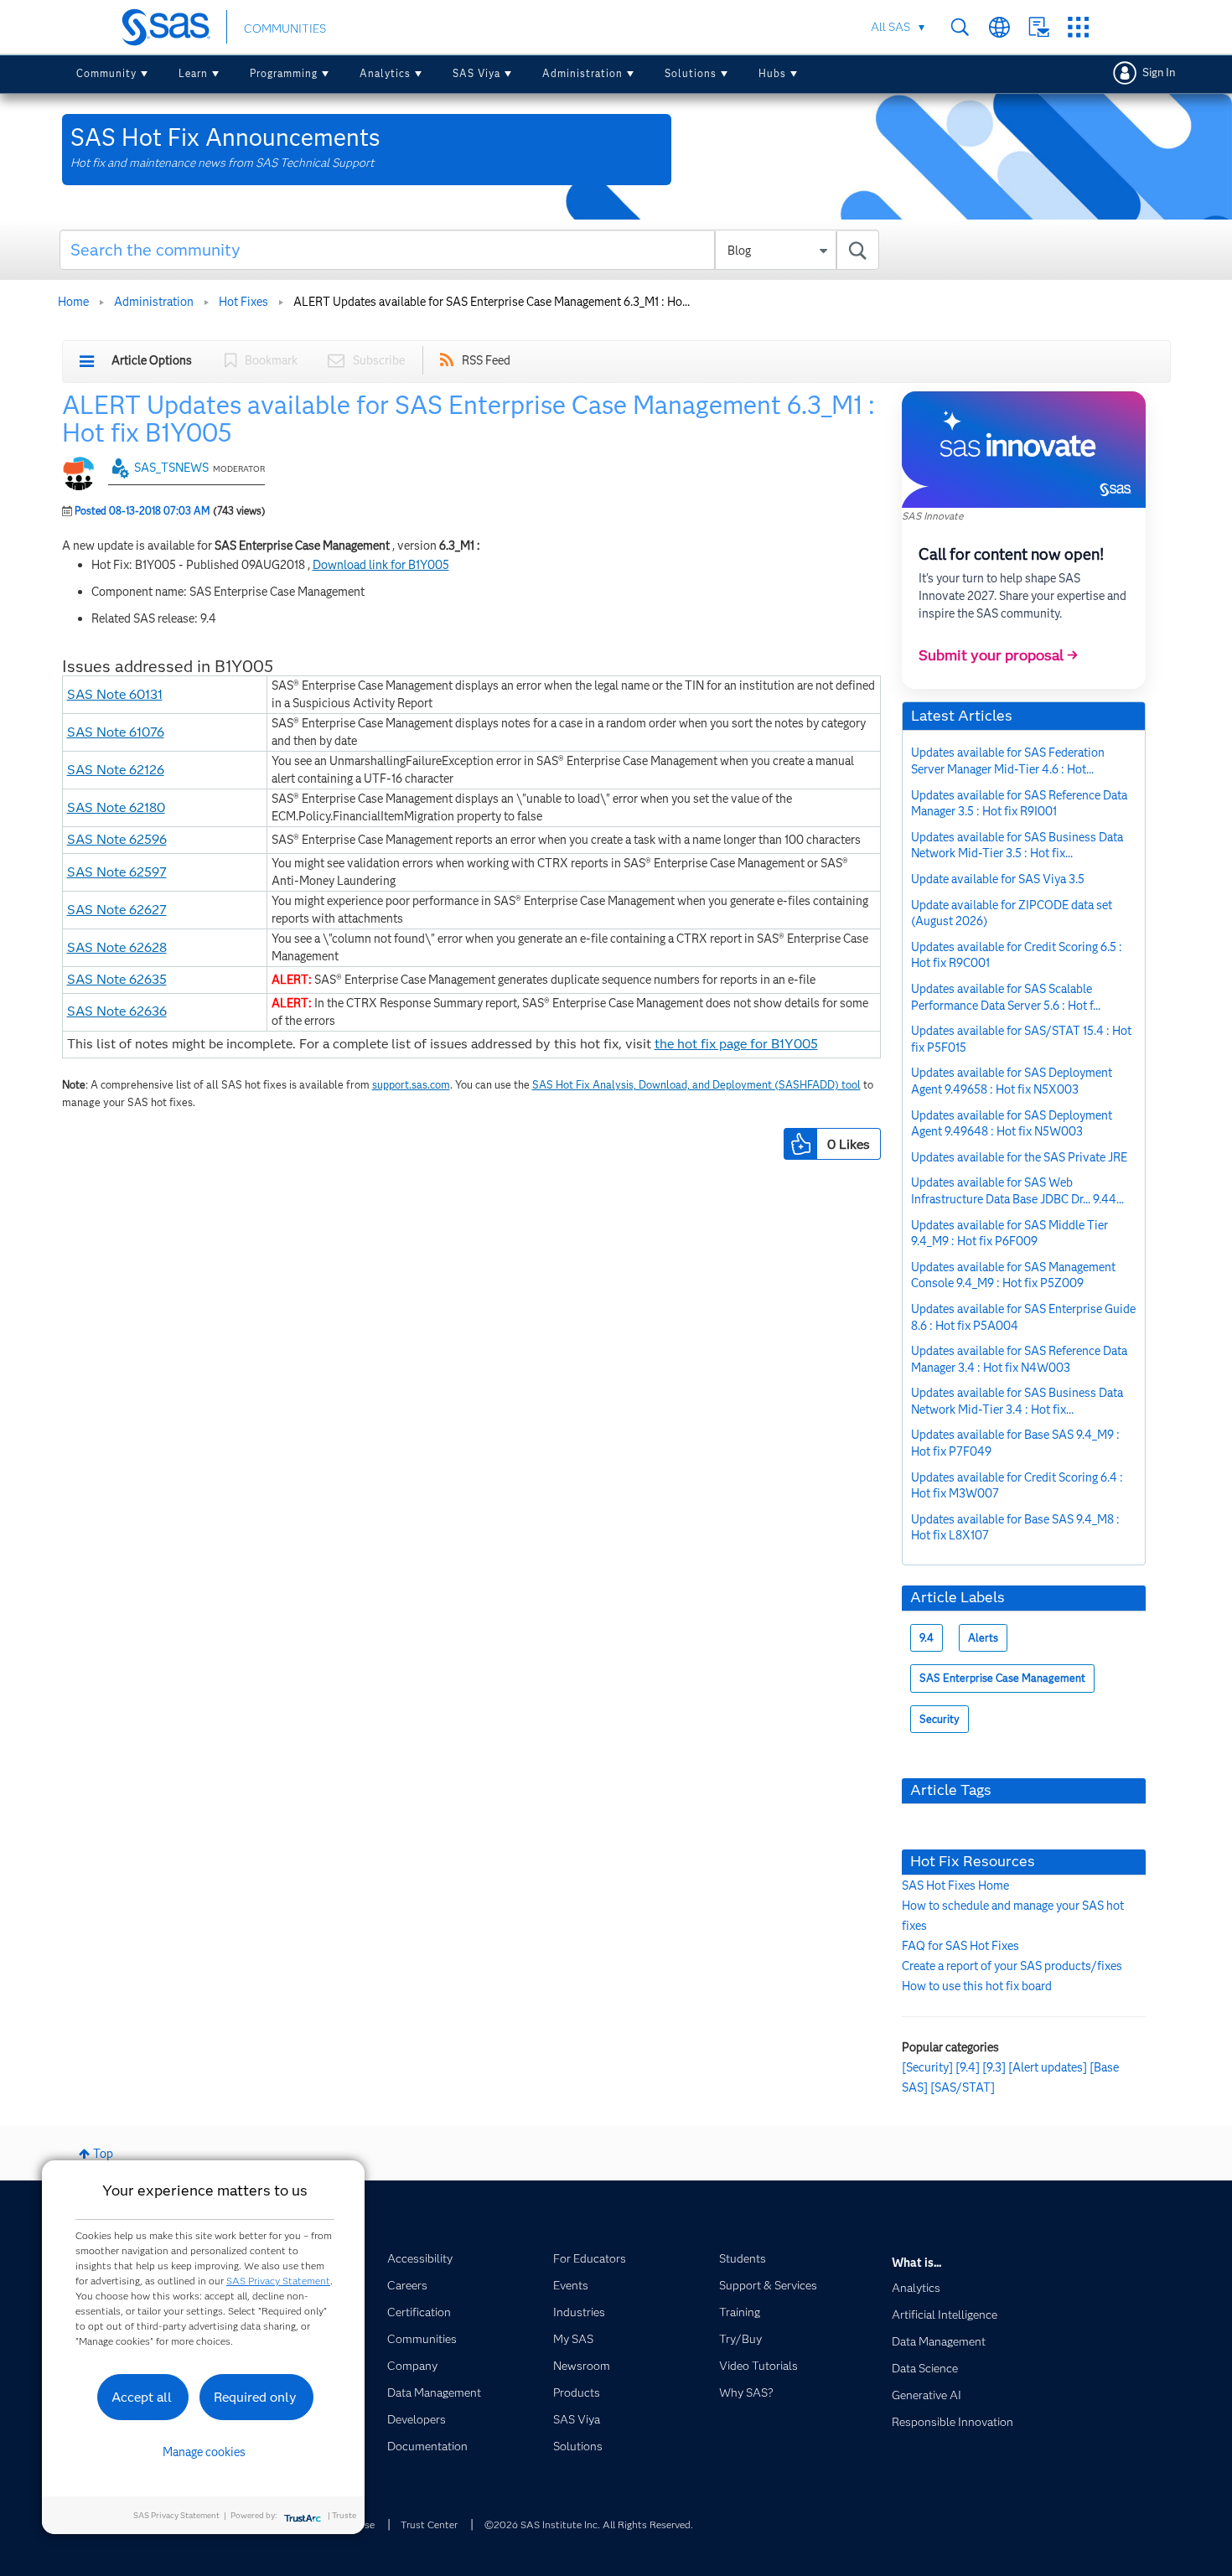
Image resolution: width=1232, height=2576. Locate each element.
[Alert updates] (1048, 2067)
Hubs (772, 73)
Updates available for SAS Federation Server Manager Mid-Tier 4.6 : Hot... (1008, 761)
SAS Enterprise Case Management (1002, 1678)
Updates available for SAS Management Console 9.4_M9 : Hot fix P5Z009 (1013, 1275)
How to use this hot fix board (977, 1986)
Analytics (385, 73)
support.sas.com (411, 1085)
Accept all (142, 2397)
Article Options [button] (152, 360)
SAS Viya (476, 73)
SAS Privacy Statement (278, 2281)
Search (960, 27)
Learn (193, 73)
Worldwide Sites (999, 27)
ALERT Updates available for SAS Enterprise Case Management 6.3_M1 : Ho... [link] (492, 302)
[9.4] (968, 2067)
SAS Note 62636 (117, 1011)
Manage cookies (204, 2452)
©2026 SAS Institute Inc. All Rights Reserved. (589, 2524)
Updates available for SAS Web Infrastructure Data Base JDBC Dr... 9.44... (1017, 1191)
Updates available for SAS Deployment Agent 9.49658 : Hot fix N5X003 (1012, 1081)
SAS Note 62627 (117, 910)
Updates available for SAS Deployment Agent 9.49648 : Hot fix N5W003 (1012, 1124)
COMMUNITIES (285, 28)
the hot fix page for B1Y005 (736, 1044)
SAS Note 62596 (117, 839)
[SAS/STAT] (963, 2087)
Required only (255, 2397)
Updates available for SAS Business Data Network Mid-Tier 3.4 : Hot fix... (1017, 1401)
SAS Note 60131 (115, 694)
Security (940, 1719)
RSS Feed (486, 360)
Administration (582, 73)
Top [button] (103, 2154)
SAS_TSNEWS (171, 468)
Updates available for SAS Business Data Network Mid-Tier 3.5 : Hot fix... (1017, 846)
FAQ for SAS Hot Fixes (960, 1946)
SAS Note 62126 (116, 770)
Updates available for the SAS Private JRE (1019, 1157)
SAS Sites (1078, 27)
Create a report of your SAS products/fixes (1012, 1966)
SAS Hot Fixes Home (955, 1885)
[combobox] (470, 250)
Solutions (691, 73)
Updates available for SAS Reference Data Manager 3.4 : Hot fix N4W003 (1019, 1359)
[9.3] (994, 2067)
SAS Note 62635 (117, 979)
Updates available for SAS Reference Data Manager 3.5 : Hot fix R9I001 (1019, 804)
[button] (800, 1144)
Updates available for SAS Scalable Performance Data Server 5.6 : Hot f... (1006, 997)
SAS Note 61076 (116, 732)
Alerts (983, 1638)
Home (73, 302)
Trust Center (429, 2524)
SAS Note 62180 (116, 807)
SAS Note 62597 (117, 872)
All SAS (890, 27)
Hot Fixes (243, 302)
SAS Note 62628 (117, 947)
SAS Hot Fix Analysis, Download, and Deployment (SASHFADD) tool (696, 1085)
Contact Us (1039, 27)
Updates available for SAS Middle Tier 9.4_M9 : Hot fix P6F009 (1009, 1234)
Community (106, 73)
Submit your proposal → (998, 655)
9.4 (927, 1638)
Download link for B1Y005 (381, 565)
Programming (284, 73)
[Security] (927, 2067)
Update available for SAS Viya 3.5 (998, 879)
